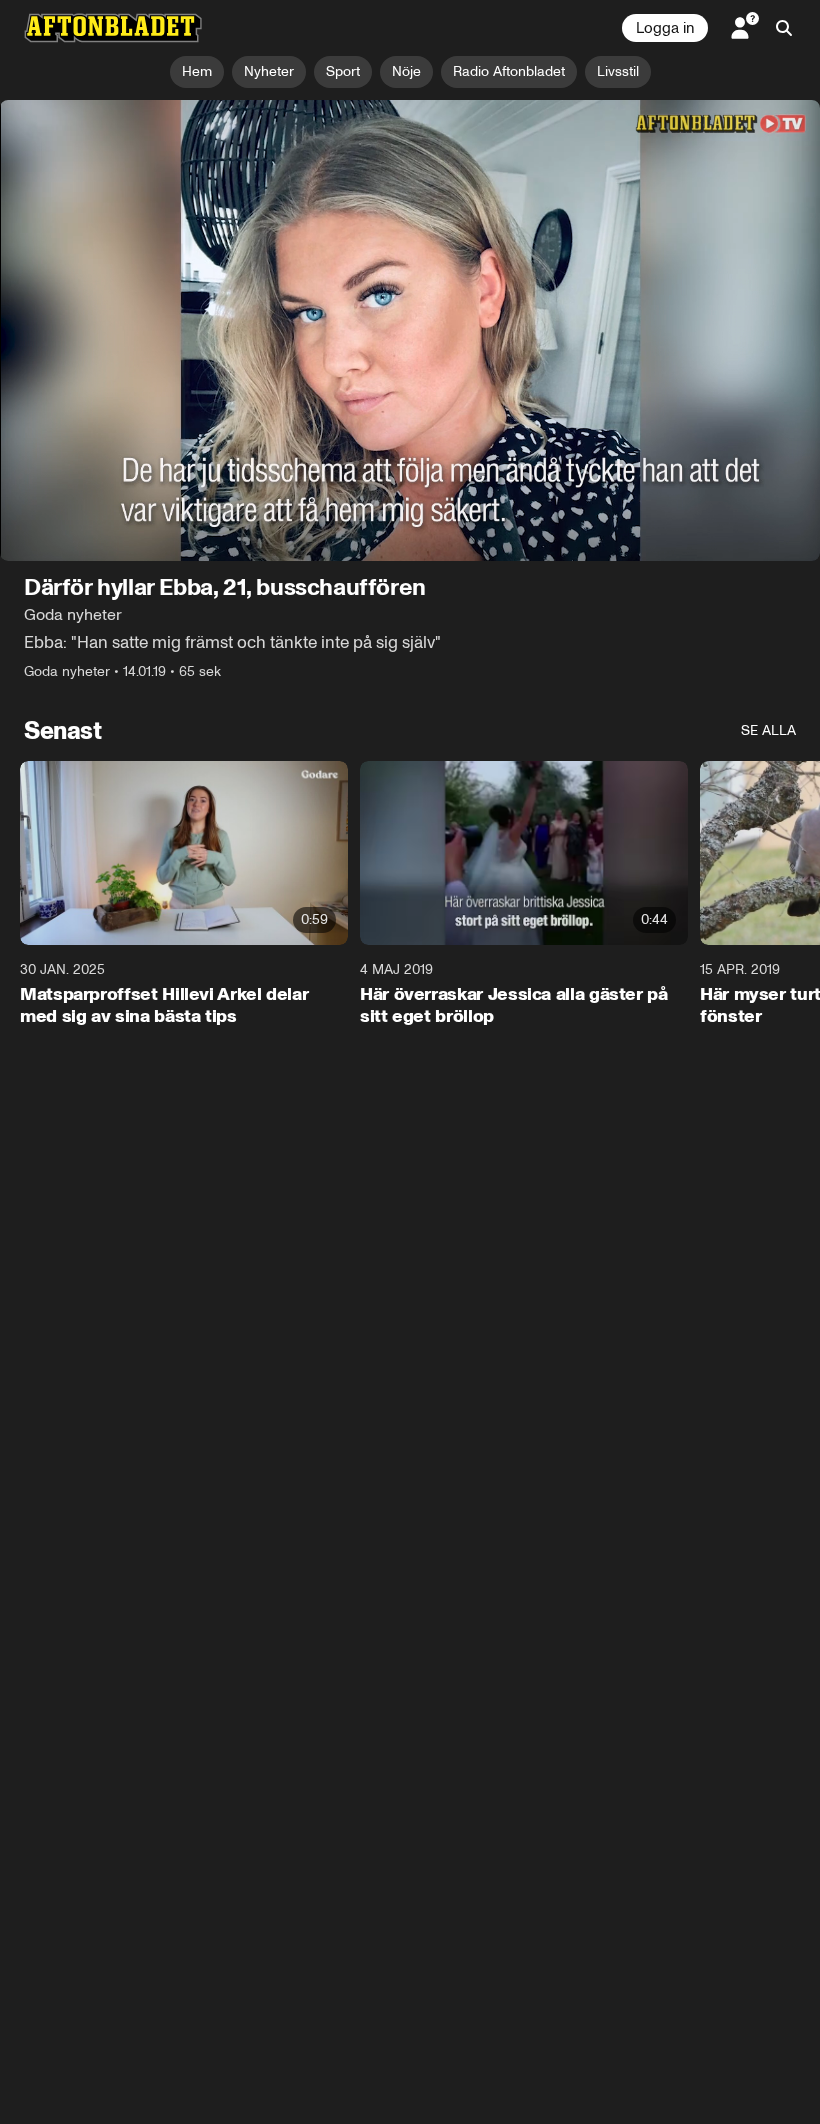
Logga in (665, 28)
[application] (410, 330)
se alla (768, 730)
